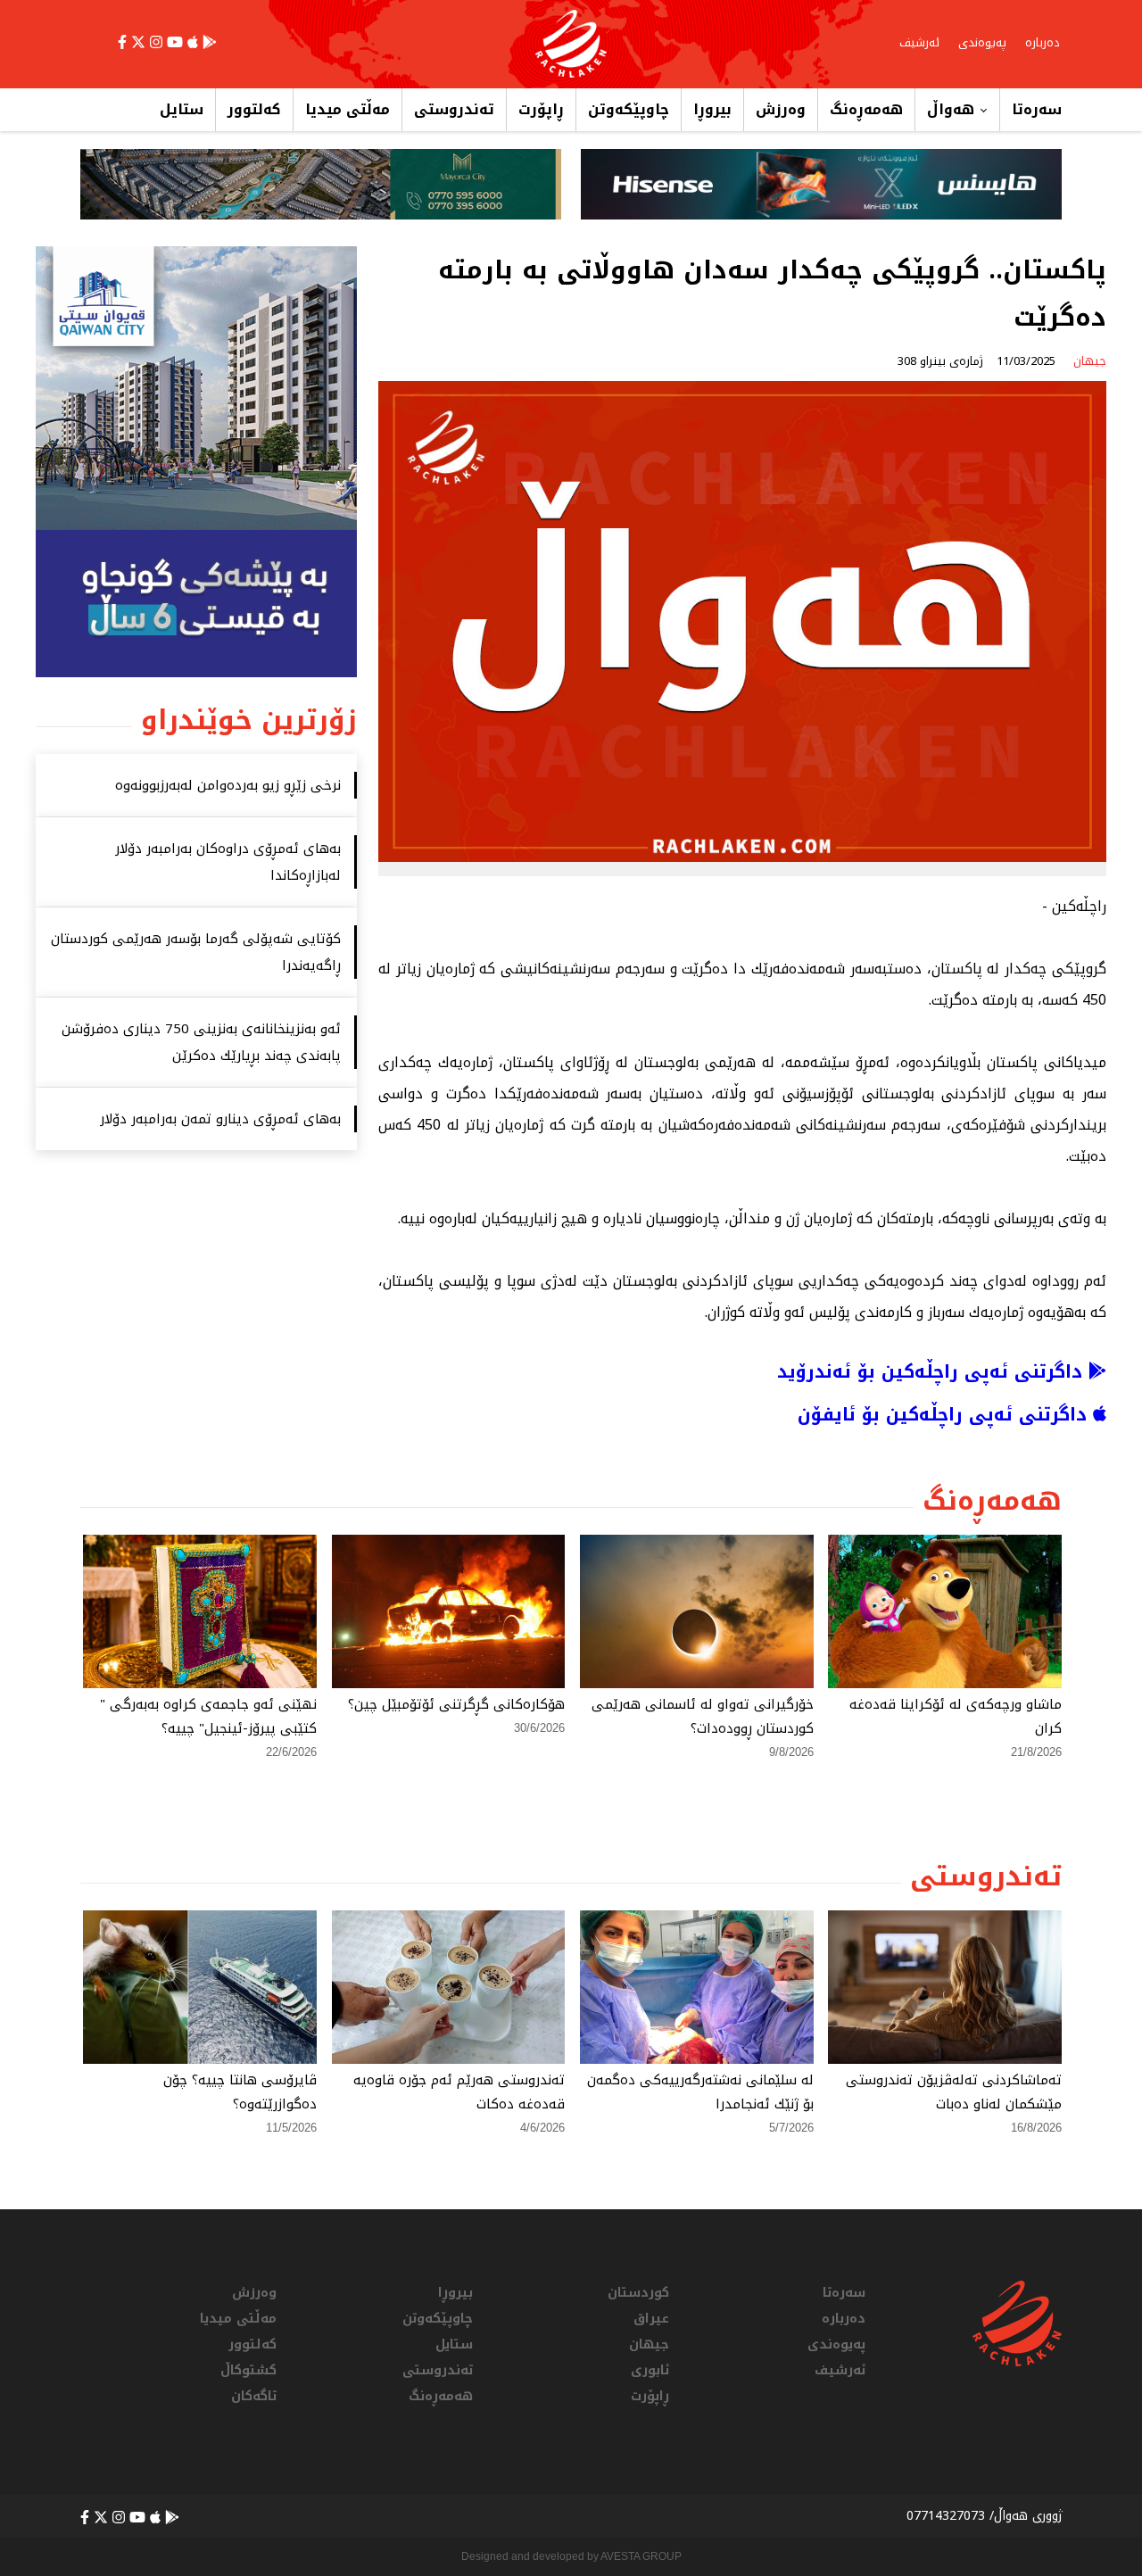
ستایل (182, 109)
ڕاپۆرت (541, 109)
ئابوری (650, 2370)
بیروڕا (712, 109)
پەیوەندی (982, 42)
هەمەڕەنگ (866, 109)
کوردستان (638, 2293)
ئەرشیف (919, 42)
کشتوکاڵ (248, 2370)
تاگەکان (254, 2396)
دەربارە (1043, 42)
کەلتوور (254, 109)
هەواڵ (951, 109)
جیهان (649, 2344)
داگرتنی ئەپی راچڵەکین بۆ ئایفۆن (945, 1414)
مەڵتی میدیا (348, 109)
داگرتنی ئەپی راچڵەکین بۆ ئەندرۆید (933, 1371)
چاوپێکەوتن (629, 109)
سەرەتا (1037, 109)
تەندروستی (454, 109)
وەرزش (781, 109)
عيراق (651, 2319)
